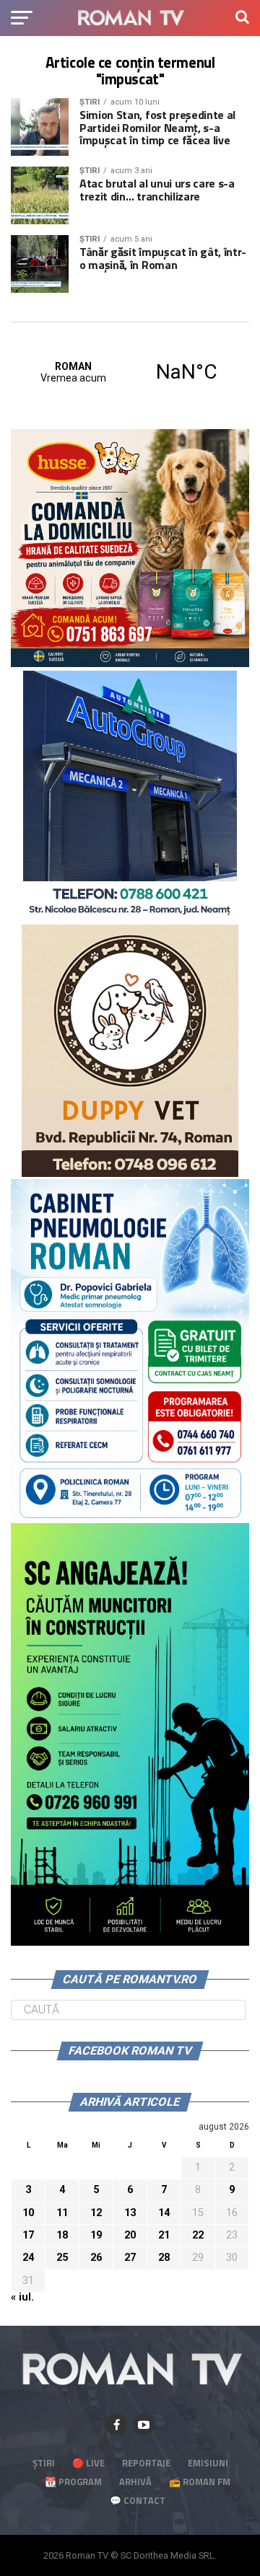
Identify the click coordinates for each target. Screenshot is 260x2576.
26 (96, 2258)
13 (130, 2213)
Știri (44, 2463)
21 (164, 2235)
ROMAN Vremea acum (130, 372)
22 (198, 2235)
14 (164, 2213)
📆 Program (73, 2482)
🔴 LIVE (88, 2463)
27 (130, 2258)
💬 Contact (138, 2500)
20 (130, 2235)
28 (164, 2258)
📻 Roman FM (200, 2482)
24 (28, 2258)
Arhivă (135, 2482)
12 (96, 2213)
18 (62, 2235)
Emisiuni (208, 2463)
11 (62, 2213)
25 (62, 2258)
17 (28, 2235)
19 (96, 2235)
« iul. (22, 2297)
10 (28, 2213)
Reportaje (146, 2463)
